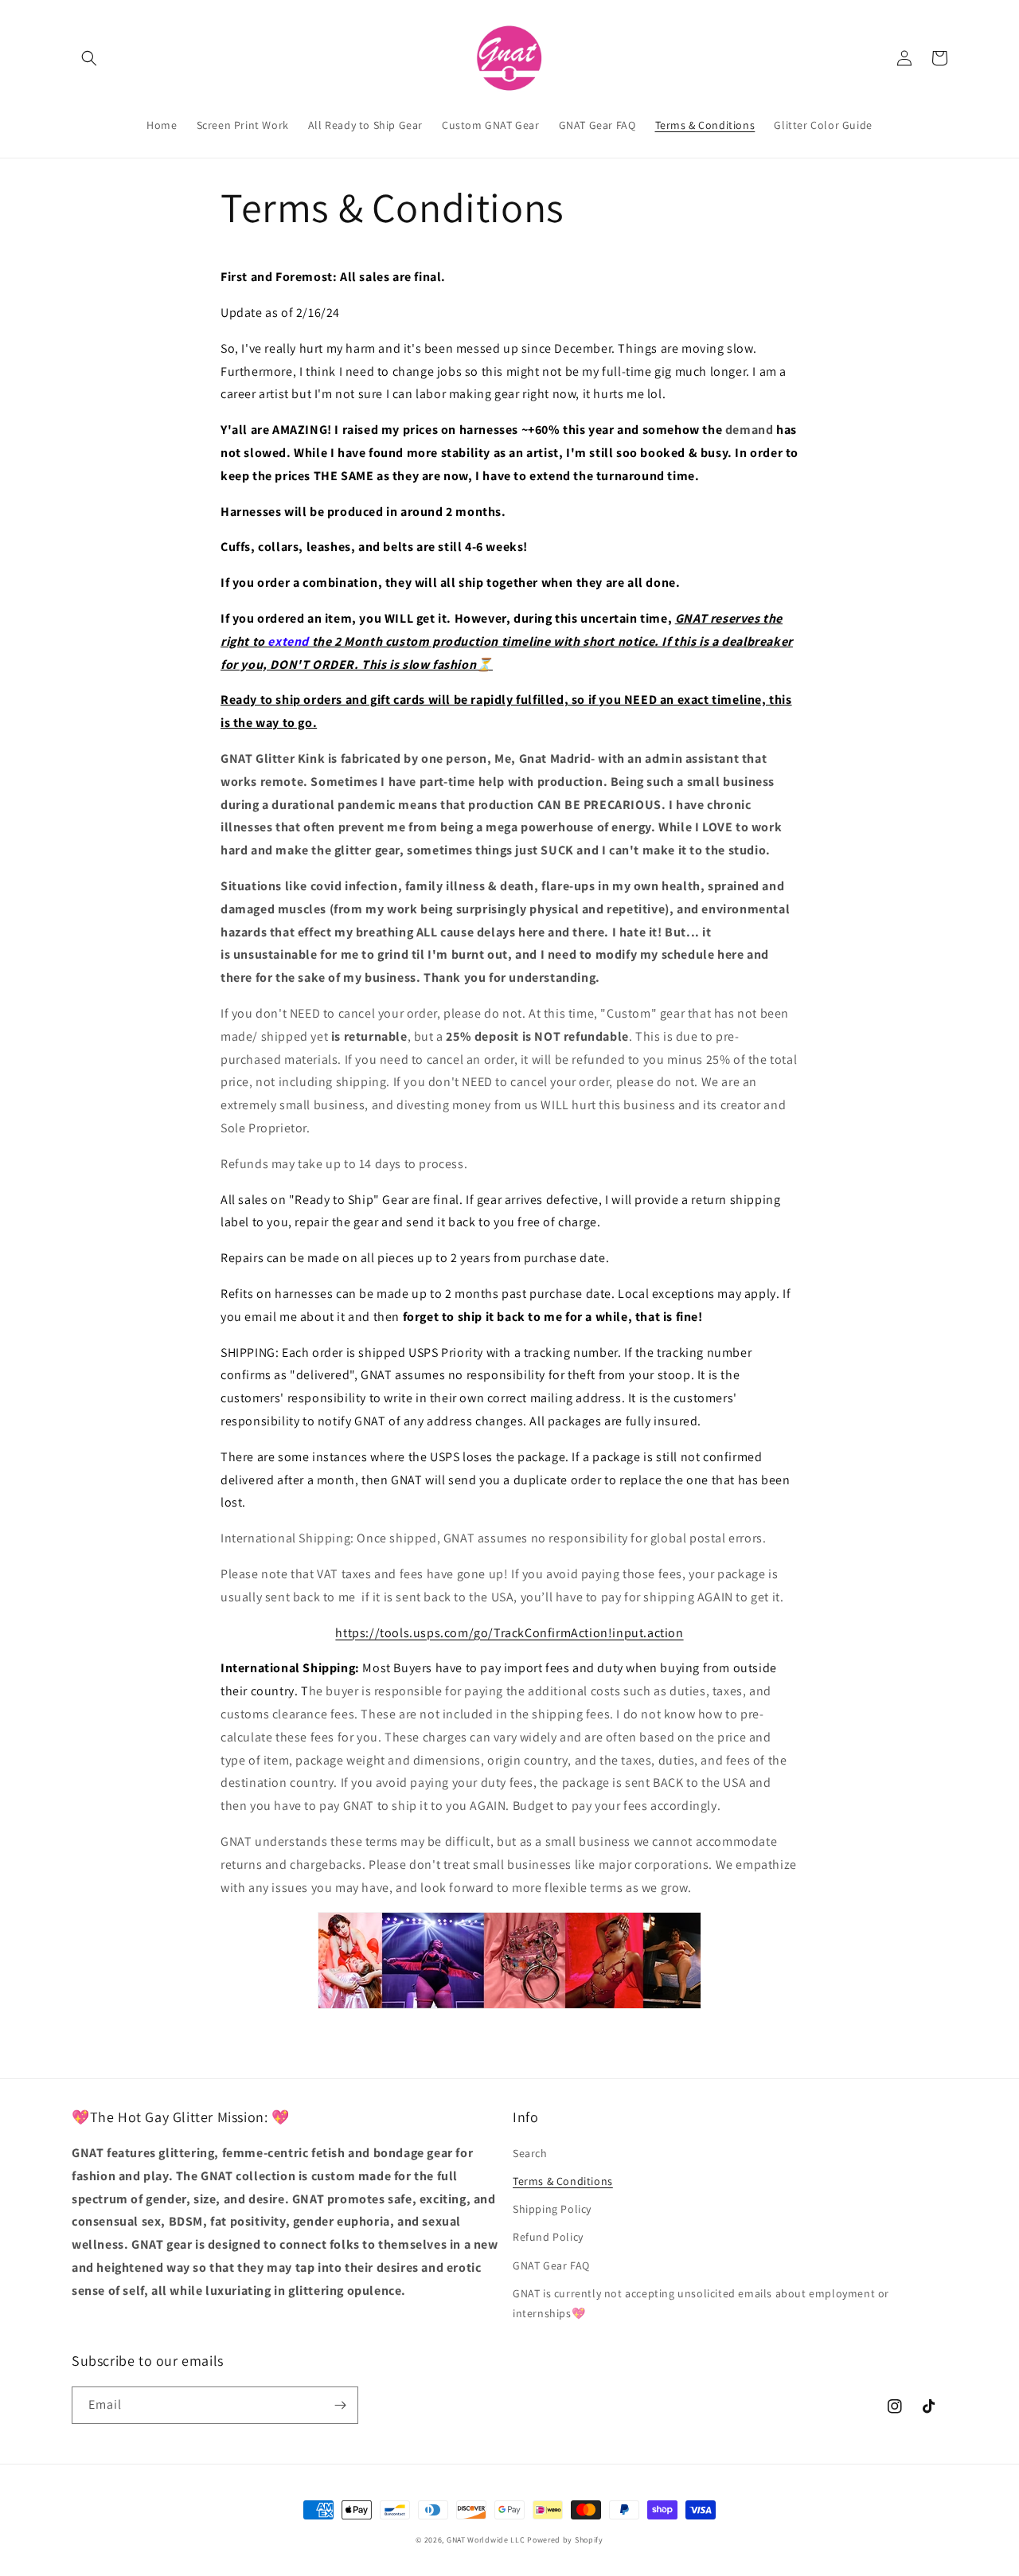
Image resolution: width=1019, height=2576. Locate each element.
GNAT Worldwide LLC (486, 2540)
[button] (89, 58)
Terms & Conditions (563, 2181)
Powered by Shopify (565, 2540)
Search (530, 2153)
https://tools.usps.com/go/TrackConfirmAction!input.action (509, 1633)
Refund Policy (548, 2237)
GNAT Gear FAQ (551, 2265)
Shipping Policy (552, 2209)
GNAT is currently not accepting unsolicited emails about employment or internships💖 (701, 2303)
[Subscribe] (340, 2405)
